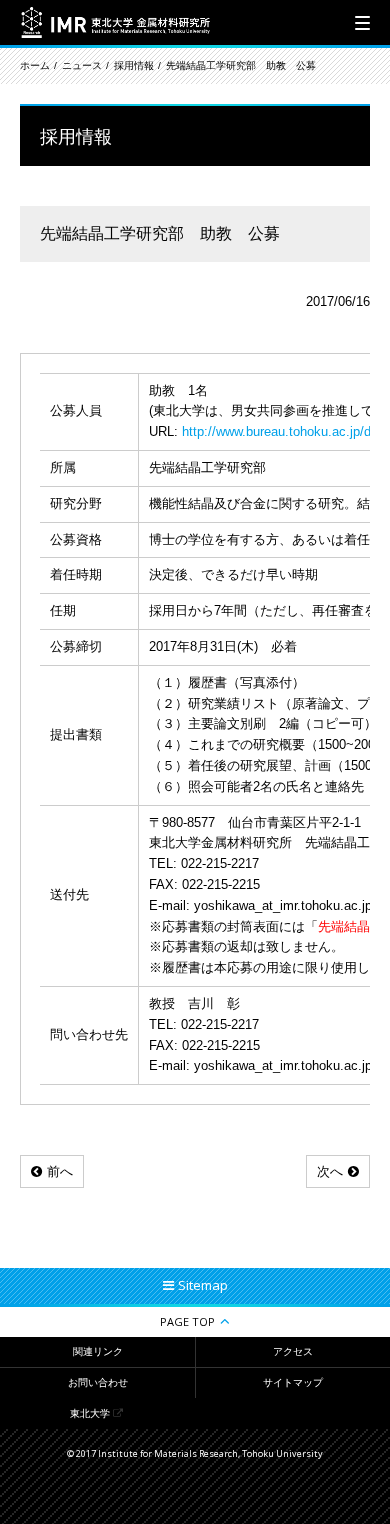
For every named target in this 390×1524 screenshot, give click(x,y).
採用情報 (134, 65)
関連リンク (98, 1351)
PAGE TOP (187, 1321)
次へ (330, 1171)
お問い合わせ (98, 1382)
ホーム (35, 65)
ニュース (82, 65)
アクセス (293, 1351)
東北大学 (90, 1413)
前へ (60, 1171)
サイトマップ (293, 1382)
